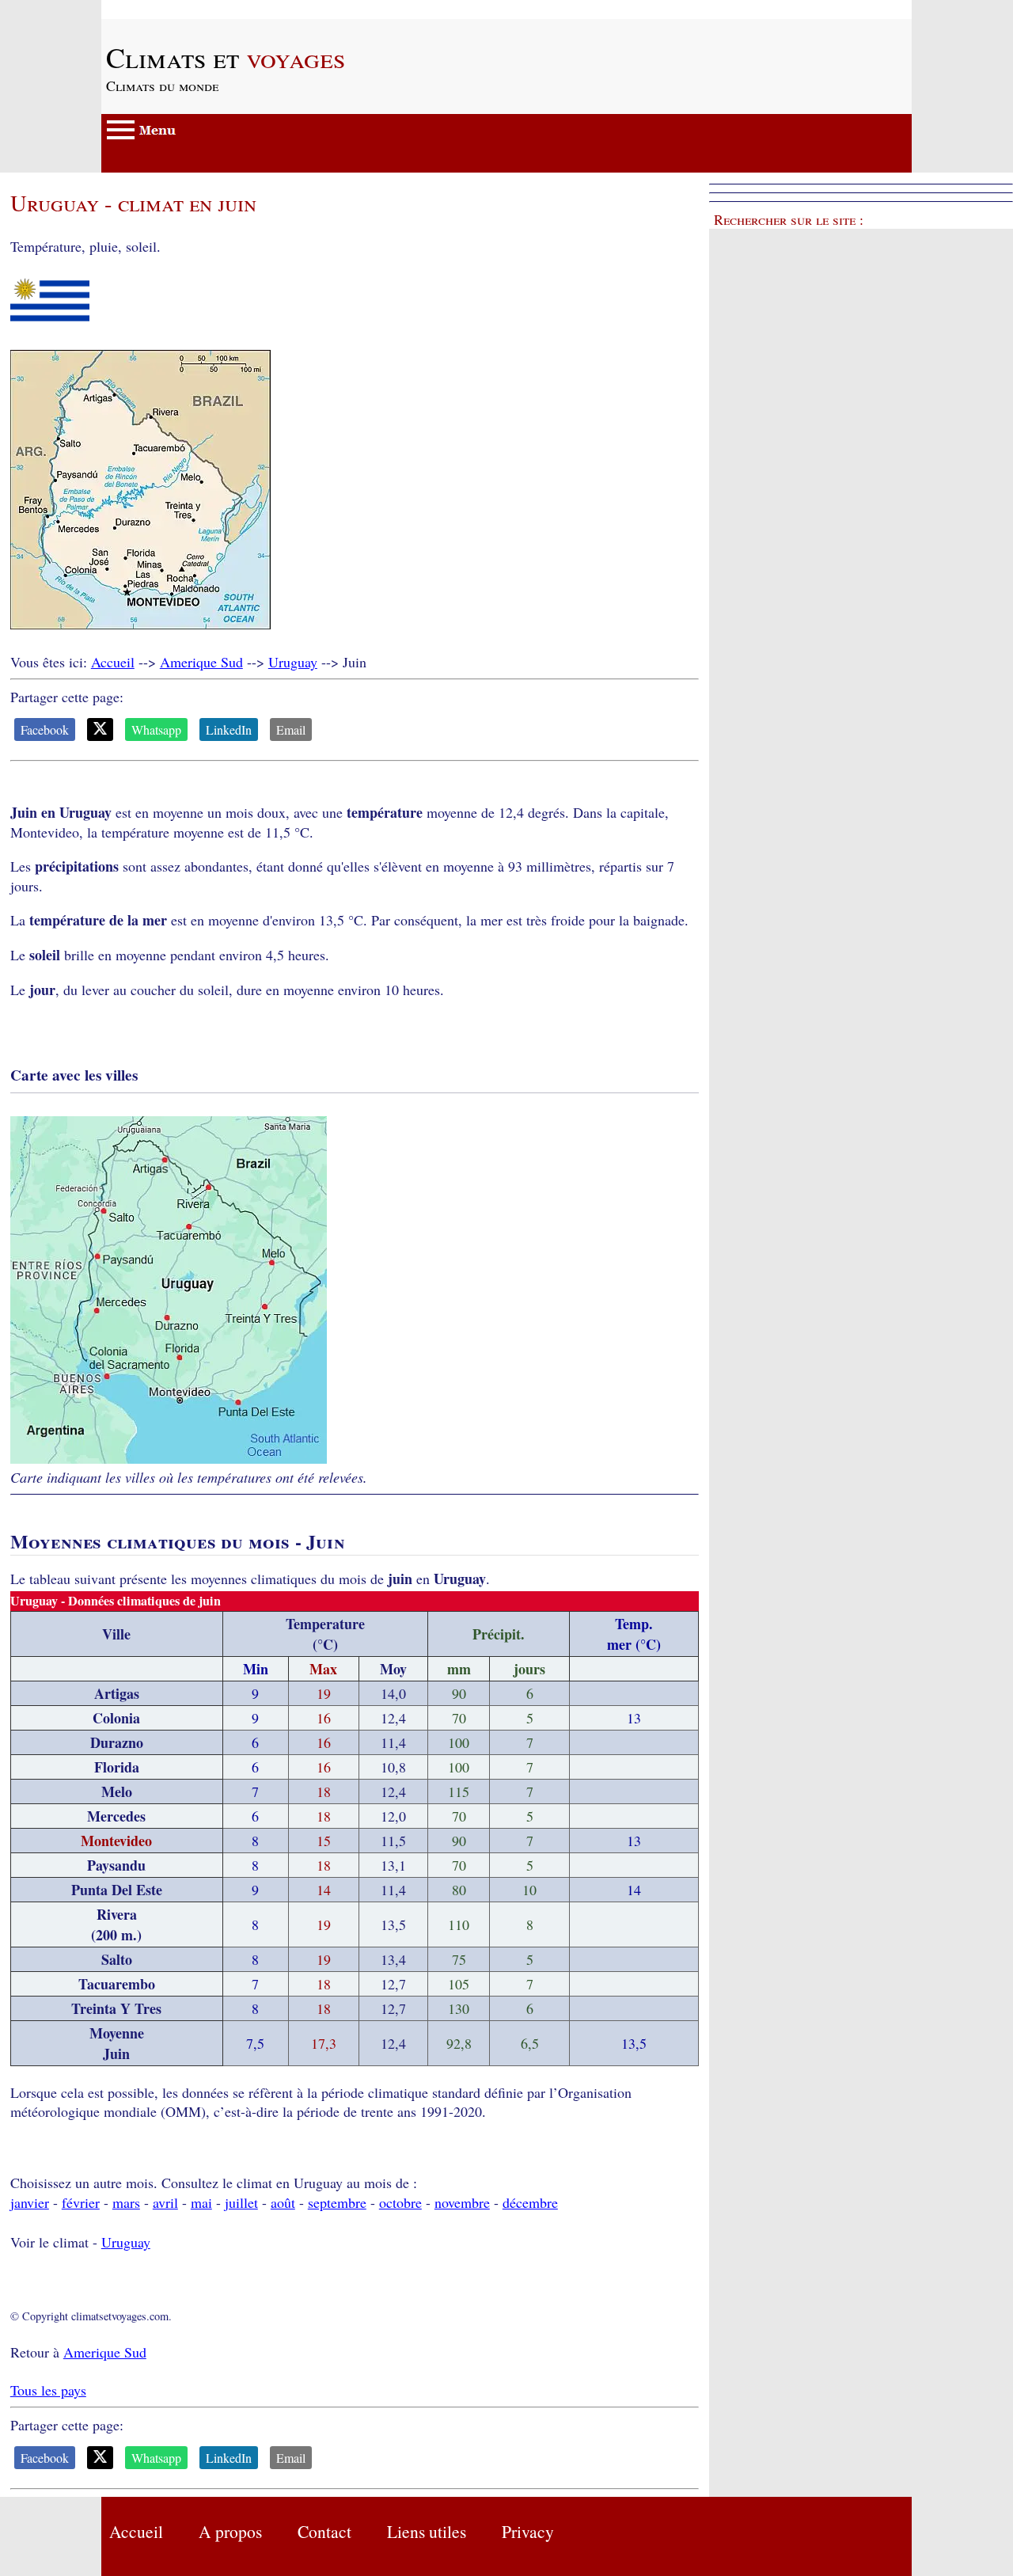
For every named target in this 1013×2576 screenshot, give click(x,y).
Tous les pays (48, 2390)
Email (291, 729)
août (283, 2202)
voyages (226, 57)
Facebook (45, 729)
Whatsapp (156, 729)
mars (126, 2202)
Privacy (528, 2531)
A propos (230, 2531)
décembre (530, 2202)
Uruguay (293, 662)
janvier (30, 2202)
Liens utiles (427, 2531)
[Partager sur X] (100, 729)
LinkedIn (229, 729)
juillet (241, 2202)
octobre (400, 2202)
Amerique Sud (201, 662)
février (81, 2202)
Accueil (113, 662)
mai (201, 2202)
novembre (462, 2202)
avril (165, 2202)
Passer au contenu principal (180, 9)
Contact (324, 2531)
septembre (337, 2202)
